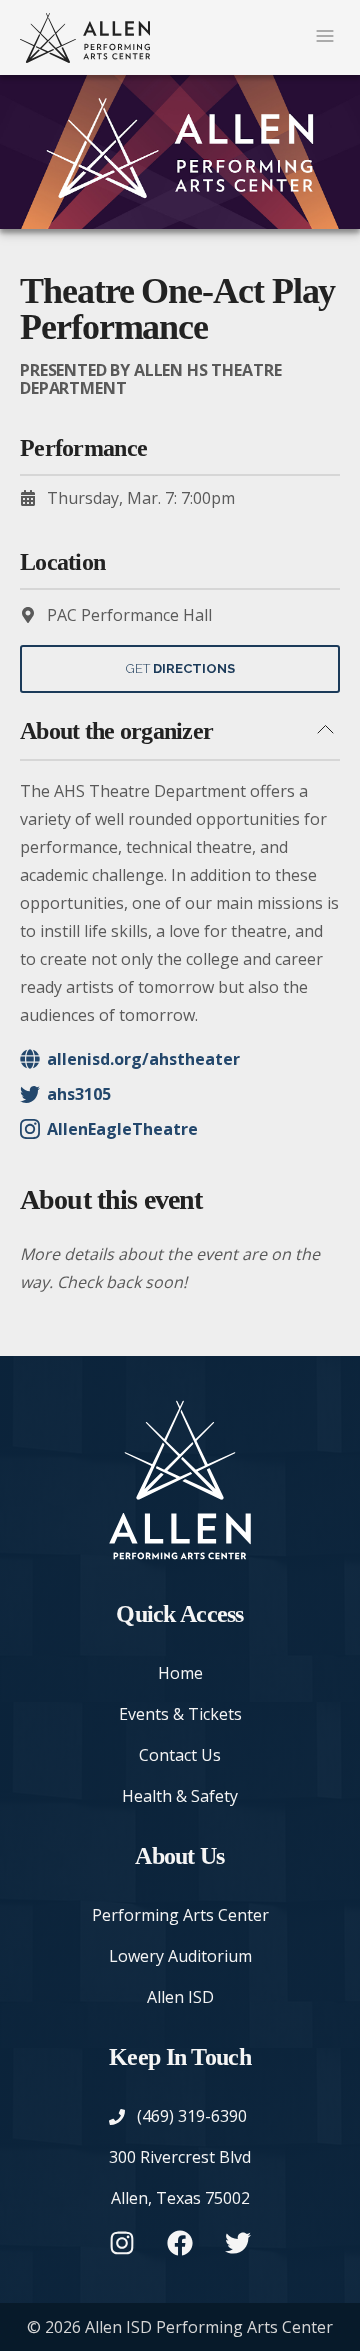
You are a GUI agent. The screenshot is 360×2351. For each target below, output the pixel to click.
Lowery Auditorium (180, 1956)
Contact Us (180, 1755)
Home (180, 1673)
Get (180, 668)
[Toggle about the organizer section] (325, 731)
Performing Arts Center (180, 1915)
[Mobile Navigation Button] (325, 37)
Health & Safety (180, 1796)
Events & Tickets (180, 1714)
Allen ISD (180, 1997)
